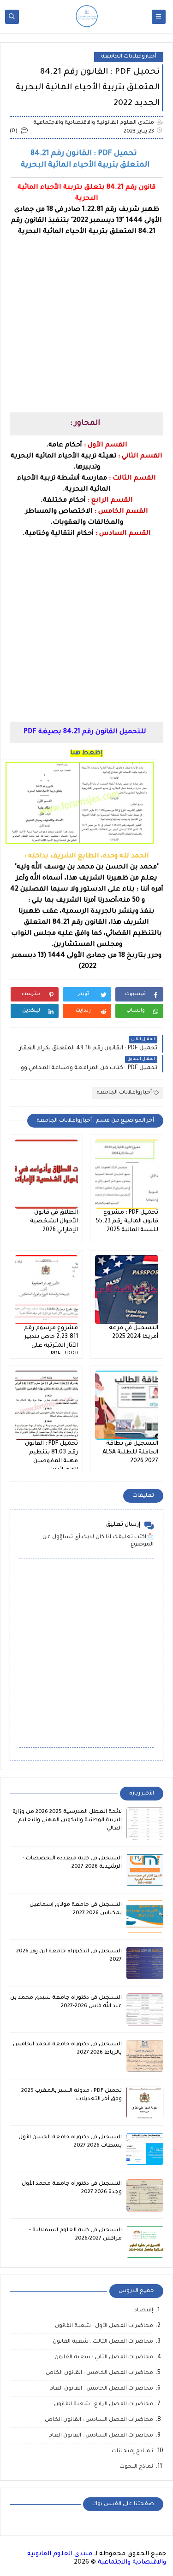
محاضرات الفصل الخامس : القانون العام (101, 2389)
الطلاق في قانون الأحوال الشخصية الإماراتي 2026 (54, 1221)
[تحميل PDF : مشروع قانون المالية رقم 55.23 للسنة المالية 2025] (127, 1174)
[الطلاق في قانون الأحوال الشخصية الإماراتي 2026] (46, 1174)
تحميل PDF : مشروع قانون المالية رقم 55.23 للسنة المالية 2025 (127, 1221)
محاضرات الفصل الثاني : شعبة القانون (104, 2358)
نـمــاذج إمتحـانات (132, 2452)
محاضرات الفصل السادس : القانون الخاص (99, 2420)
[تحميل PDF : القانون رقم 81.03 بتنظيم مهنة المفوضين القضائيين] (46, 1405)
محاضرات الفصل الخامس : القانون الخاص (99, 2373)
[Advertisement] (86, 324)
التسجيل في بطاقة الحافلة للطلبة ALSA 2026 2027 (130, 1453)
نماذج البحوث (136, 2467)
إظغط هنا (86, 753)
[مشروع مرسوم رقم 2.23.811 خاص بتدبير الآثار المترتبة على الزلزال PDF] (46, 1290)
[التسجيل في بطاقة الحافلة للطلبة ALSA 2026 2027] (127, 1405)
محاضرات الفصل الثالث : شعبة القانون (103, 2342)
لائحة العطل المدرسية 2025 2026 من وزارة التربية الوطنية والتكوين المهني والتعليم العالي (67, 1821)
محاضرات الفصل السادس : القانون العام (101, 2436)
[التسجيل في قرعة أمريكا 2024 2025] (127, 1290)
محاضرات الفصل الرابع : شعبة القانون (104, 2405)
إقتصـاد (144, 2311)
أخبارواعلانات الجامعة (129, 57)
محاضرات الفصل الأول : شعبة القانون (104, 2326)
